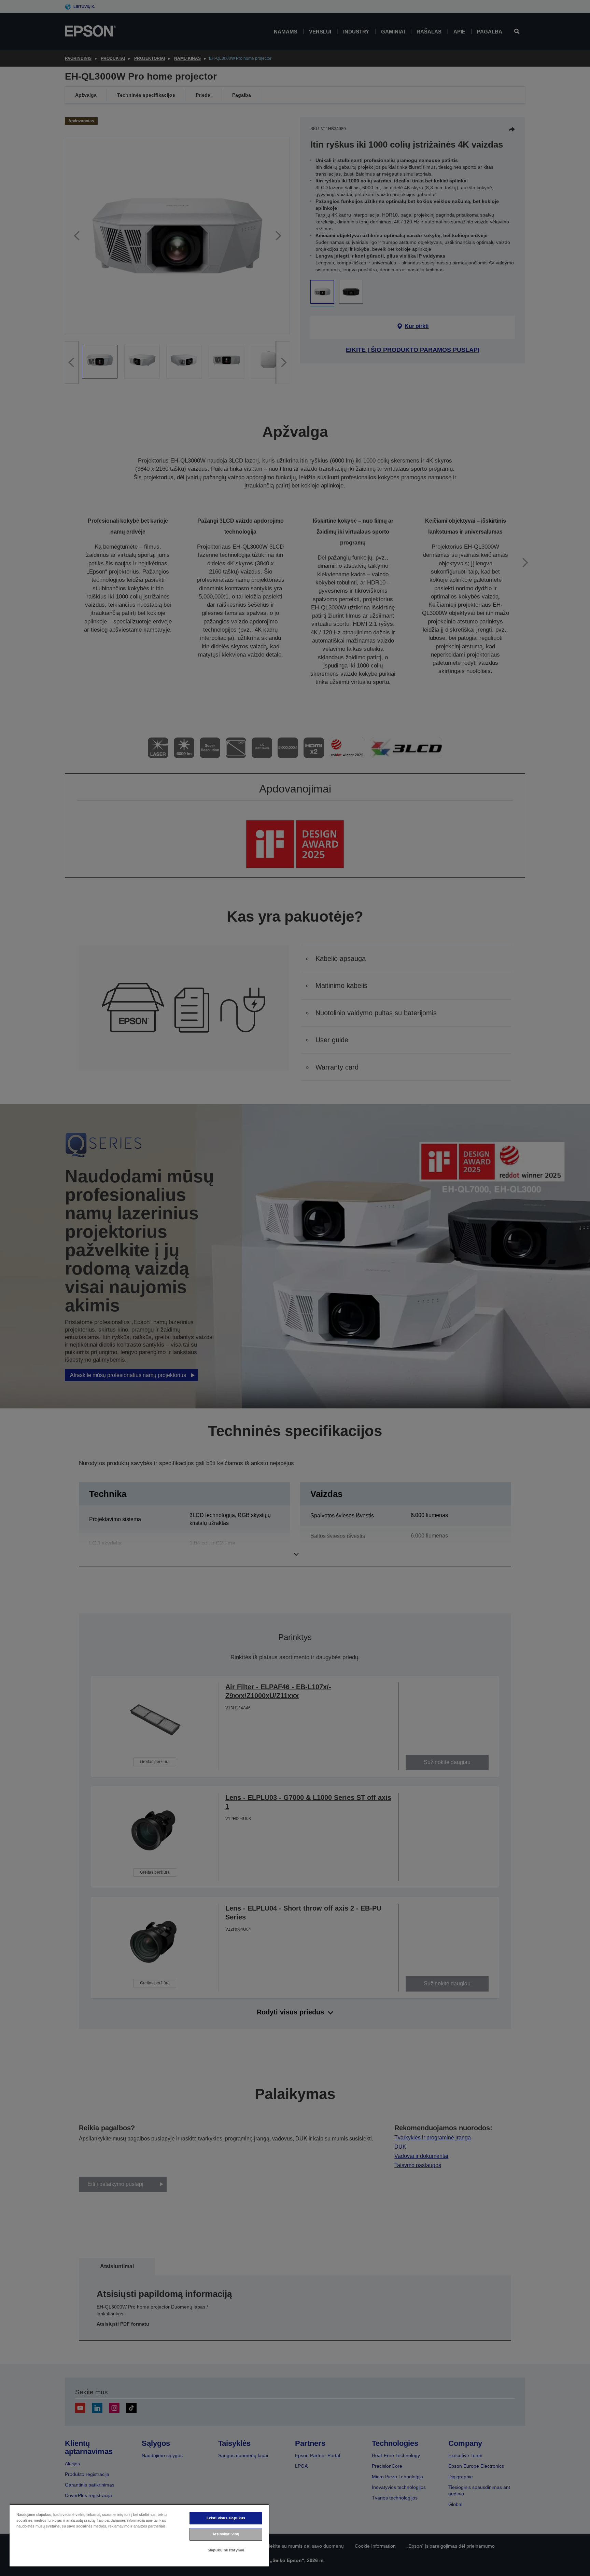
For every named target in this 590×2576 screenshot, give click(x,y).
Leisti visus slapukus (226, 2518)
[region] (139, 2535)
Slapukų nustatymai (226, 2550)
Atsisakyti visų (226, 2534)
